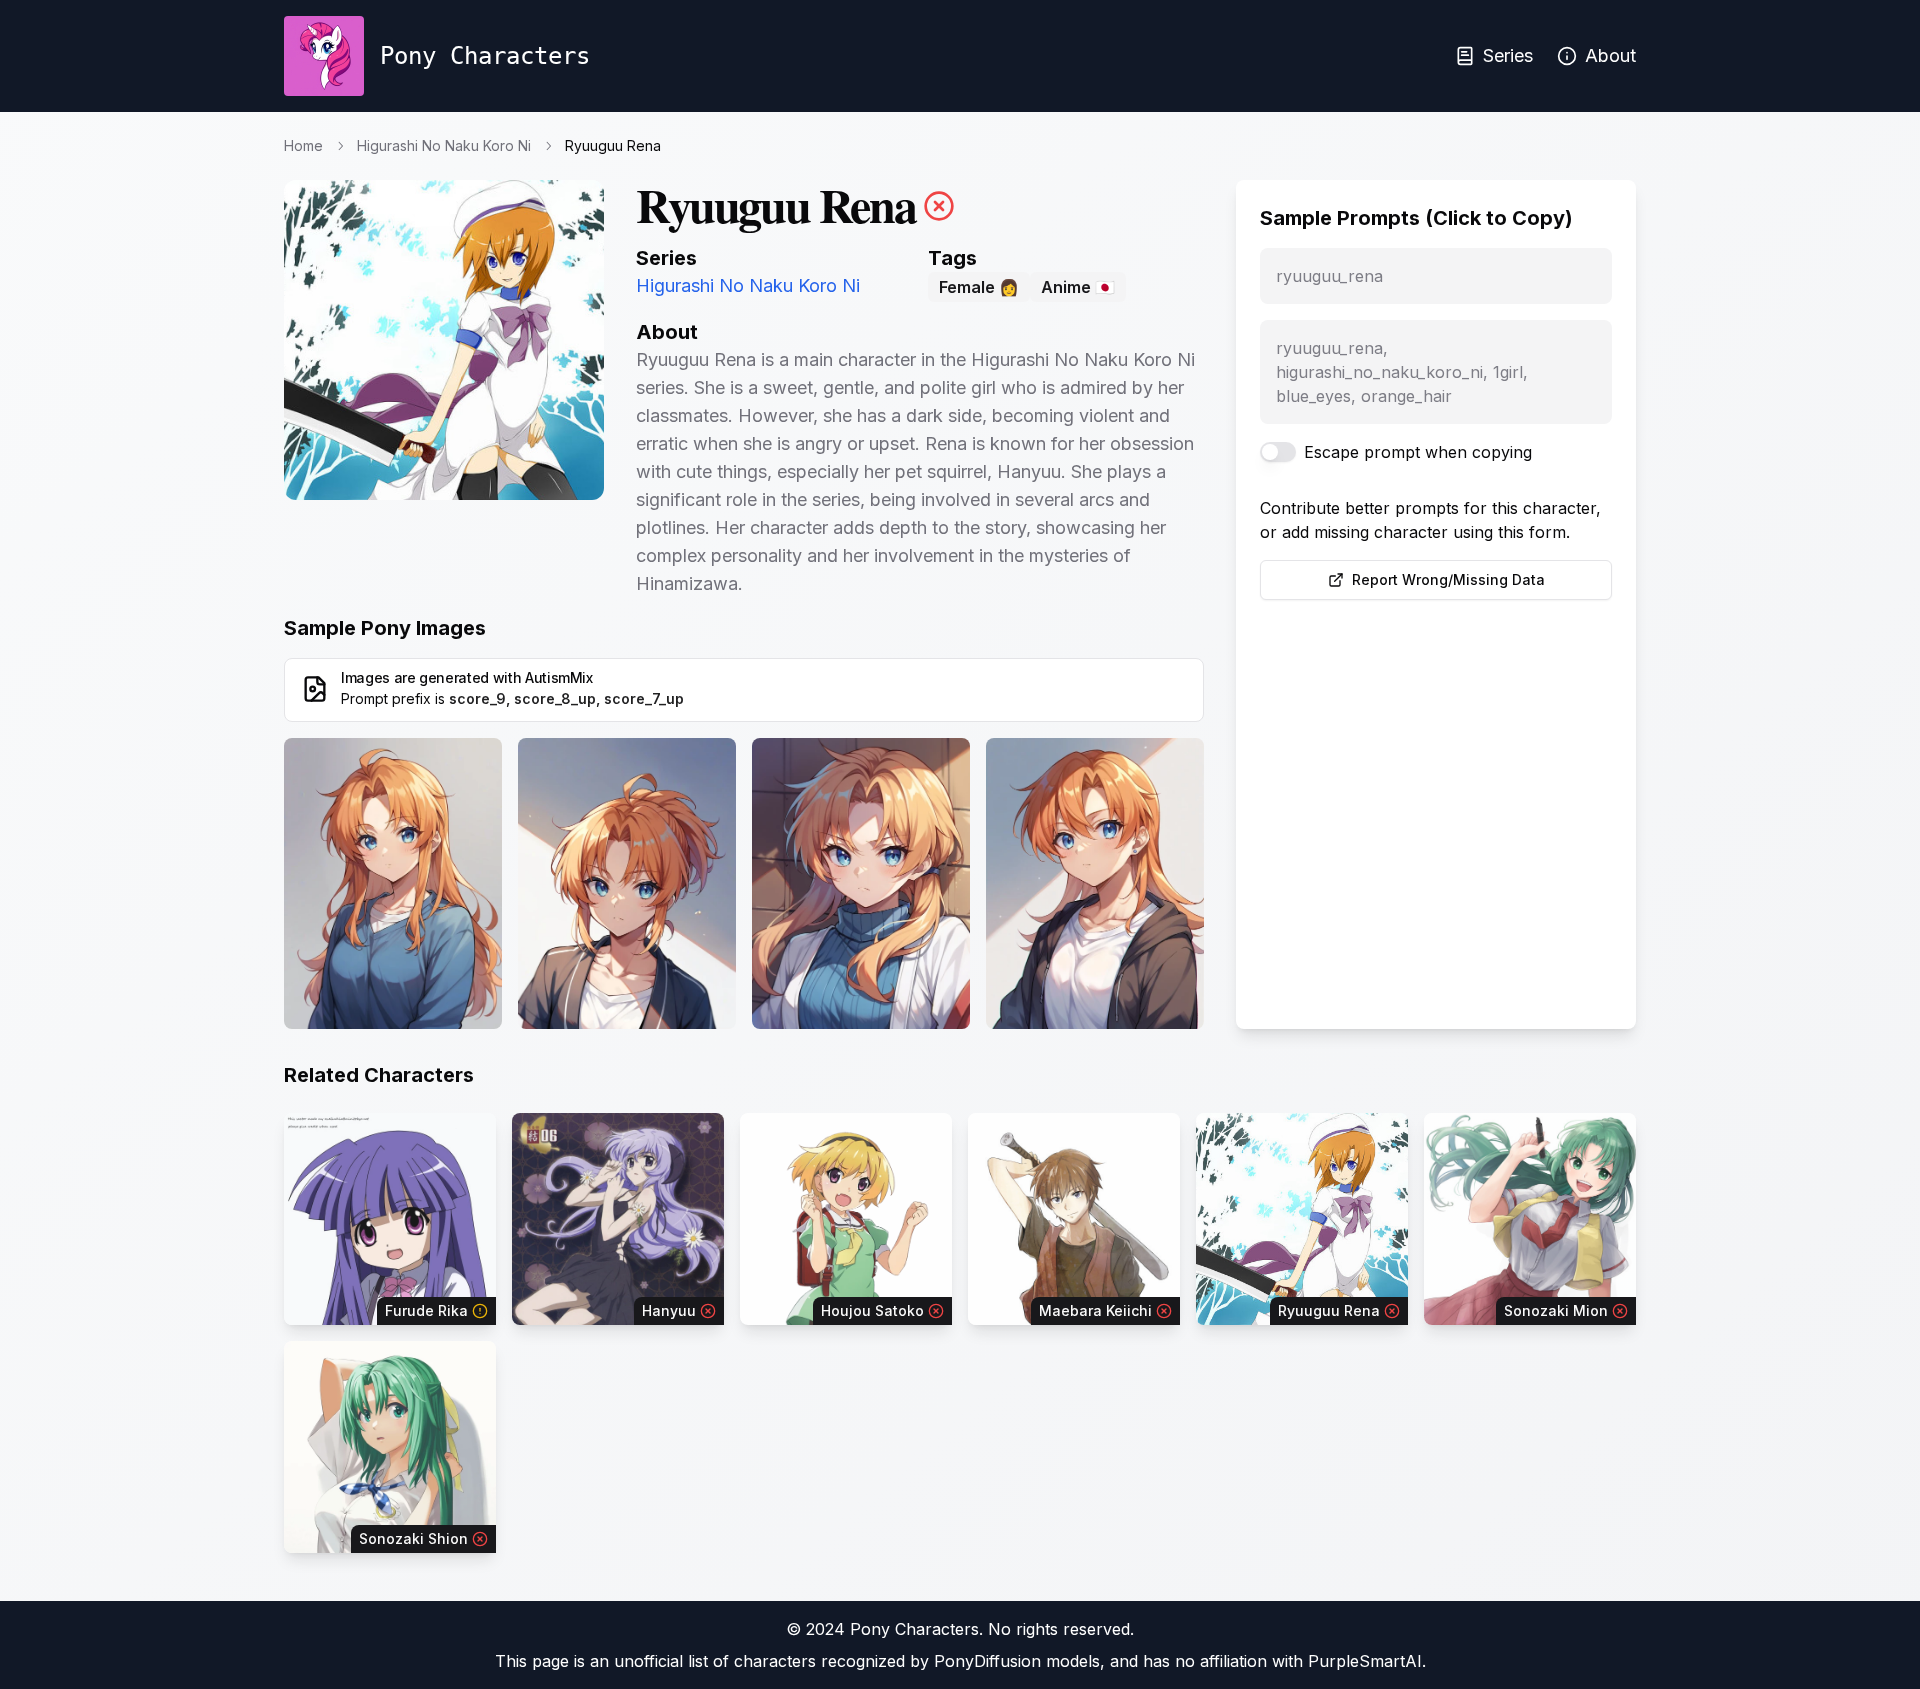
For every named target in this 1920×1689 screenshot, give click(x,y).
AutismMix (559, 677)
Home (303, 145)
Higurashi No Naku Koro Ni (444, 145)
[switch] (1278, 452)
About (1610, 55)
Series (1508, 55)
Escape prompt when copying (1418, 452)
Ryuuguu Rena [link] (613, 145)
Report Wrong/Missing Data (1448, 579)
